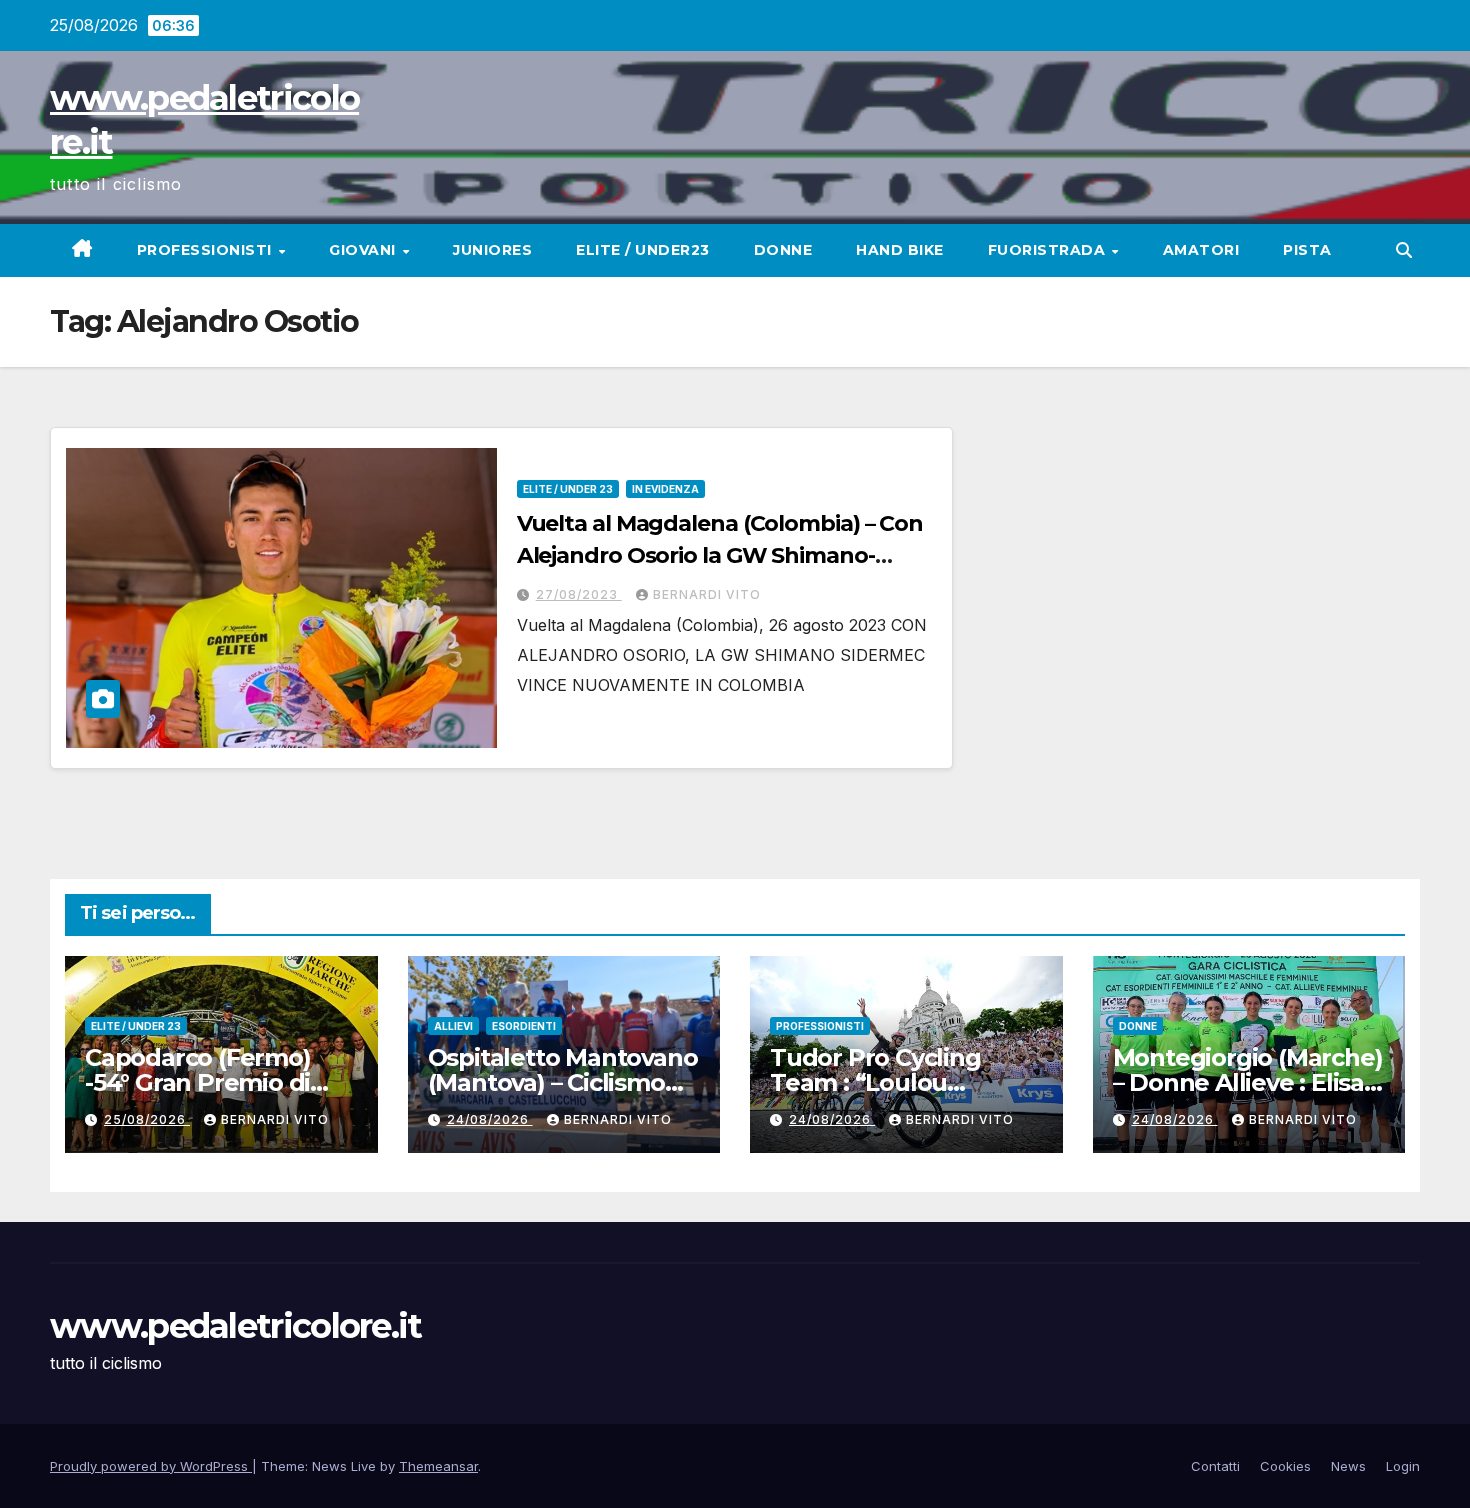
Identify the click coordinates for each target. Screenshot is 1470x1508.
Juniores (492, 250)
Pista (1307, 250)
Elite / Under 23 (568, 489)
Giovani (364, 250)
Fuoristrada (1049, 250)
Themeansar (438, 1466)
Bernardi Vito (707, 594)
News (1348, 1466)
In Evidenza (665, 489)
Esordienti (524, 1026)
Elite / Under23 (643, 250)
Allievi (453, 1026)
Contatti (1215, 1466)
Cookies (1285, 1466)
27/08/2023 (579, 594)
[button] (1404, 250)
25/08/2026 (147, 1119)
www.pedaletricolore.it (236, 1326)
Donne (783, 250)
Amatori (1201, 250)
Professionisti (207, 250)
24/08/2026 (490, 1119)
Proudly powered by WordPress (151, 1466)
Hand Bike (900, 250)
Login (1403, 1466)
